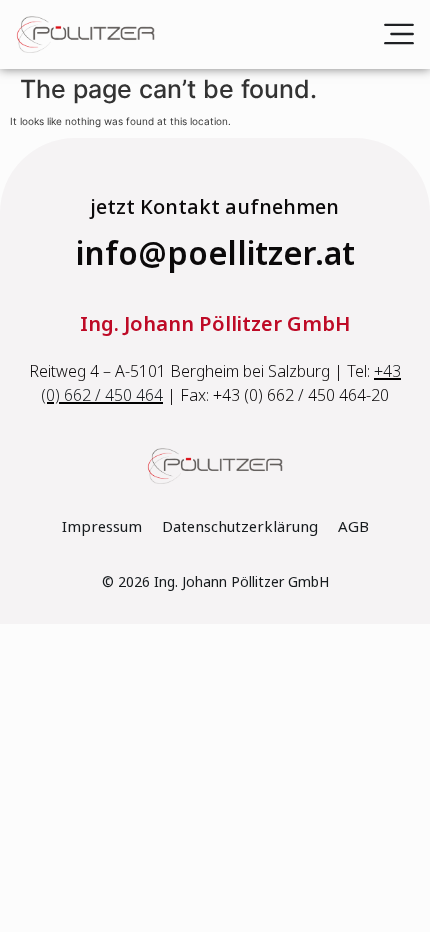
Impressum (102, 527)
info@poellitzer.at (215, 254)
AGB (353, 527)
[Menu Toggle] (399, 34)
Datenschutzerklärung (240, 527)
